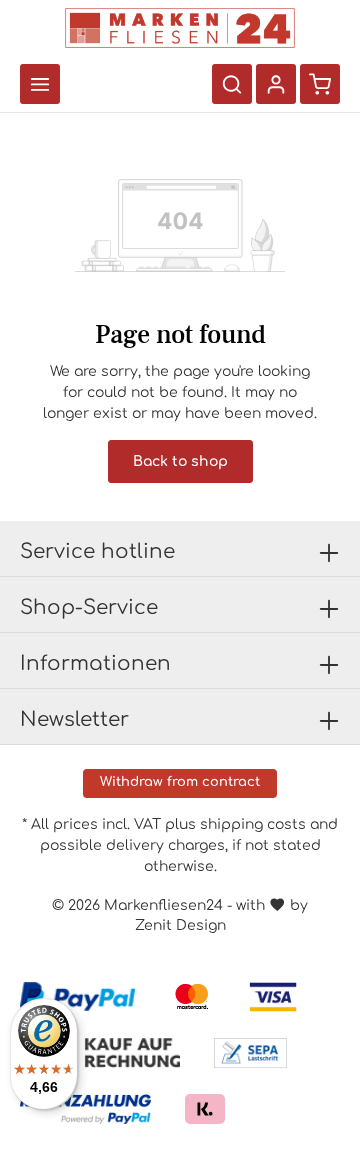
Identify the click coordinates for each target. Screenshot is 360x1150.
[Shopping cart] (320, 84)
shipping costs (253, 824)
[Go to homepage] (180, 28)
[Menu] (40, 84)
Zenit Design (180, 925)
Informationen (95, 663)
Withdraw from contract (180, 782)
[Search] (232, 84)
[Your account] (276, 84)
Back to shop (180, 461)
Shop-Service (89, 607)
